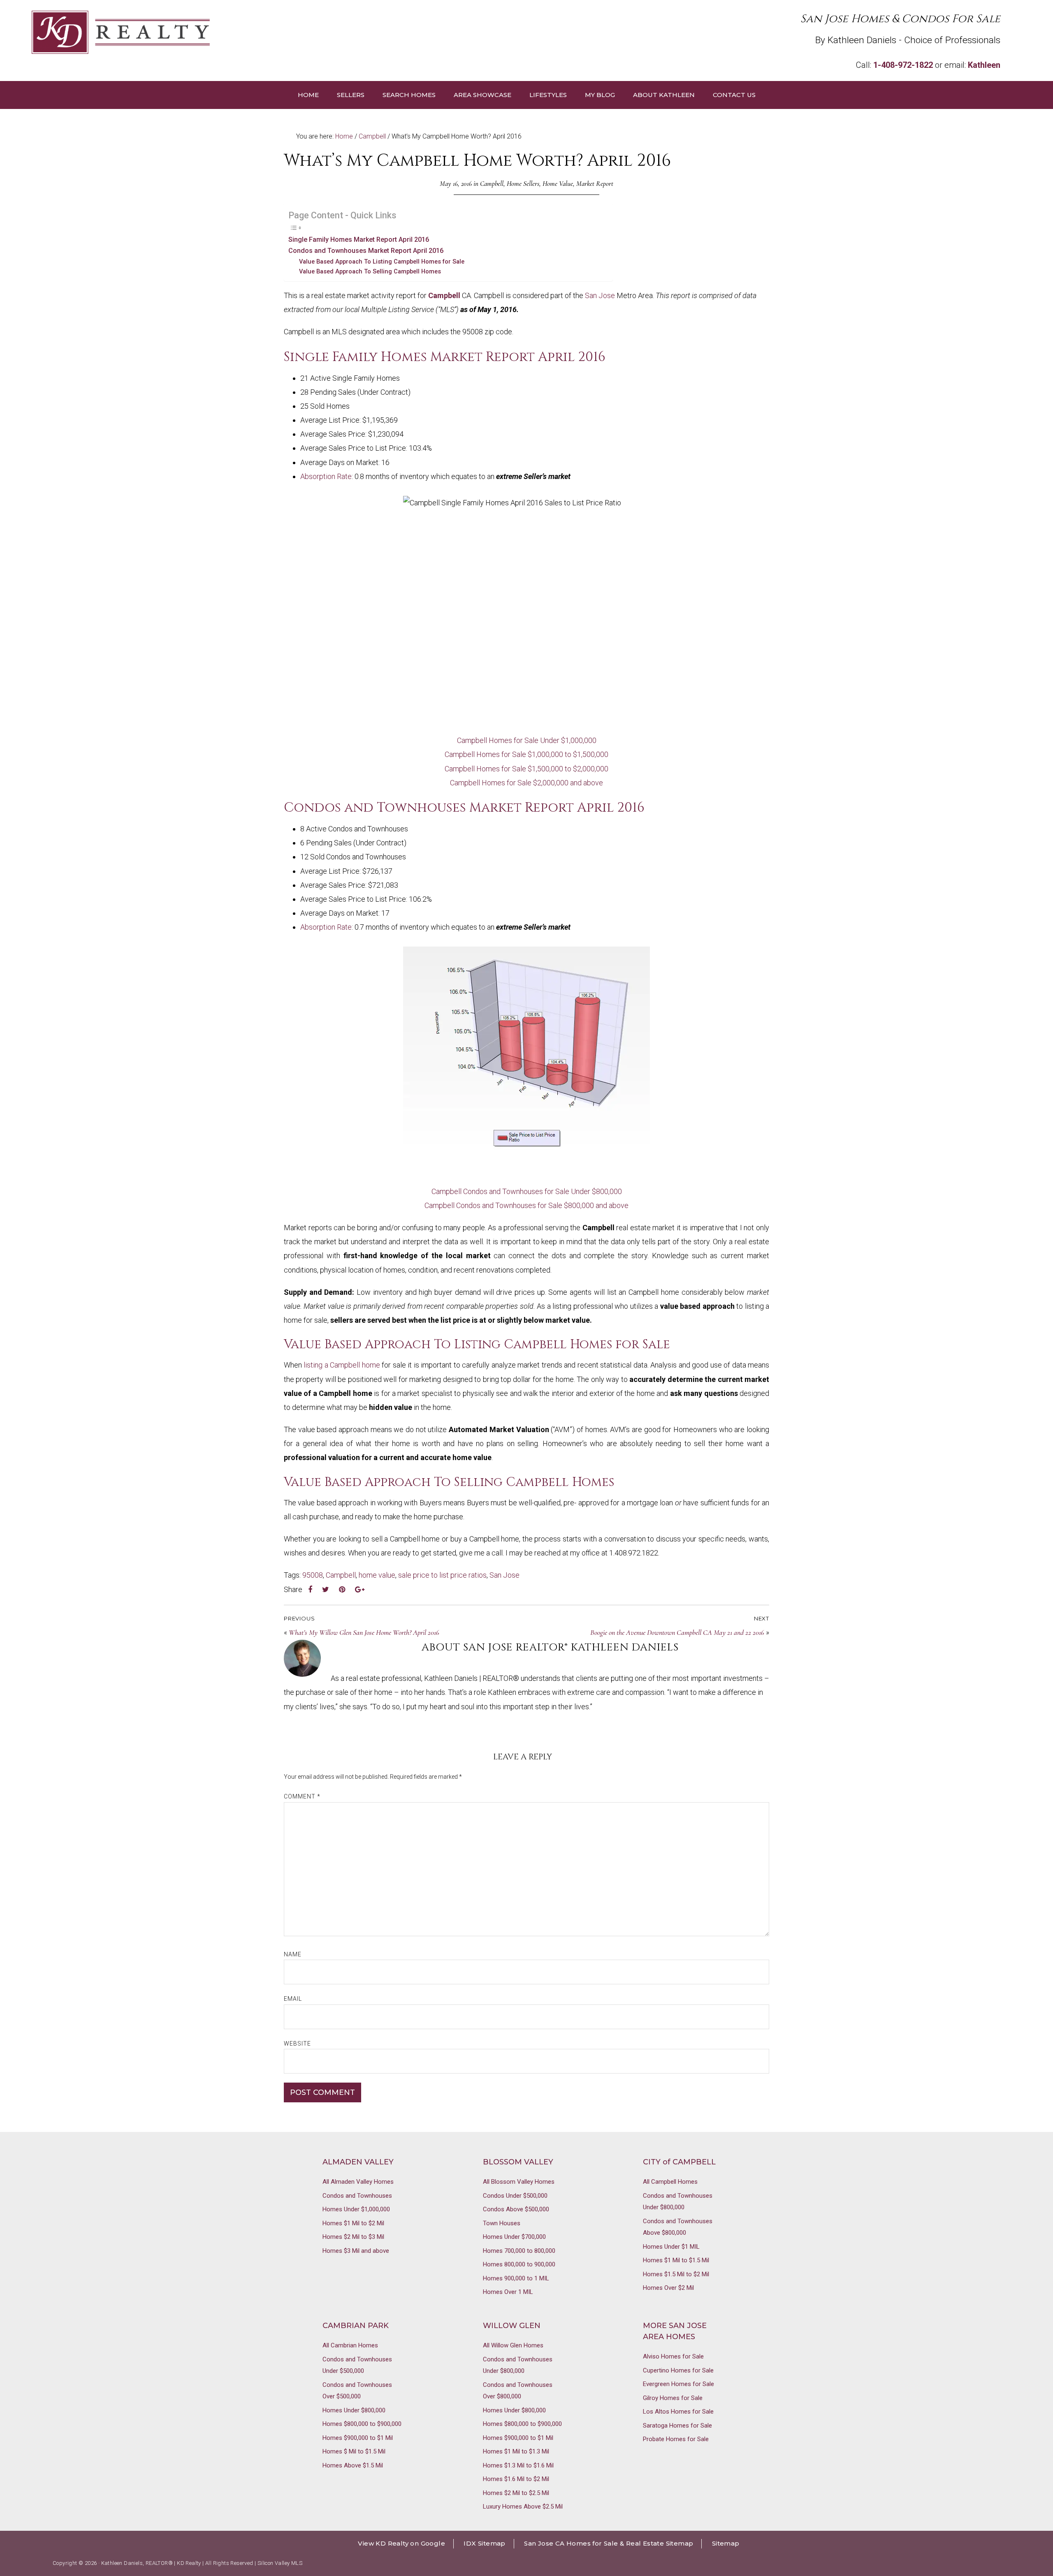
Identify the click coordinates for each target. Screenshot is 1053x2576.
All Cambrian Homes (350, 2345)
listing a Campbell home (342, 1365)
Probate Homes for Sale (676, 2439)
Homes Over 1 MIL (508, 2292)
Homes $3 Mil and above (356, 2251)
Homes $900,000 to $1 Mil (358, 2438)
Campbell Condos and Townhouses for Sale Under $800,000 (527, 1191)
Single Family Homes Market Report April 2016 (359, 240)
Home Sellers (523, 184)
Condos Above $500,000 (516, 2209)
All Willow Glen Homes (513, 2345)
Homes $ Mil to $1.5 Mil (354, 2451)
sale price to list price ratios (442, 1575)
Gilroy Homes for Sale (673, 2398)
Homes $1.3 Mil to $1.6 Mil (518, 2465)
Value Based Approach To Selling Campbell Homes (370, 271)
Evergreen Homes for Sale (678, 2384)
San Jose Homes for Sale (279, 32)
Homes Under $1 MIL (671, 2247)
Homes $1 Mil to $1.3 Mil (516, 2451)
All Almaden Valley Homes (358, 2182)
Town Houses (502, 2223)
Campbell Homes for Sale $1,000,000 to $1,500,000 (526, 754)
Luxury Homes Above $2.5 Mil (523, 2507)
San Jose (600, 295)
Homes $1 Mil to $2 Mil (353, 2223)
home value (377, 1575)
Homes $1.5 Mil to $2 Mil (676, 2274)
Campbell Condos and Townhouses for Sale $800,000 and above (526, 1205)
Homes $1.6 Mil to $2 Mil (516, 2479)
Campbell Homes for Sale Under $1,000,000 (527, 740)
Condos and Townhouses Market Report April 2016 (366, 251)
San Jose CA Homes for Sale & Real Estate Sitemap (609, 2543)
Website (297, 2044)
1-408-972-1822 (903, 65)
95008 (313, 1575)
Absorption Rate (326, 476)
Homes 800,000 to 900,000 (519, 2264)
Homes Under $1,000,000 (356, 2209)
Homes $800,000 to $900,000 (362, 2424)
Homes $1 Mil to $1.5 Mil (676, 2260)
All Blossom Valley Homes (519, 2182)
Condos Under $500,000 (515, 2196)
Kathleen (984, 65)
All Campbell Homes (670, 2182)
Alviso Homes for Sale (673, 2356)
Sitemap (726, 2543)
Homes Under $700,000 (514, 2237)
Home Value (558, 184)
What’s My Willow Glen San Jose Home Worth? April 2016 (364, 1632)
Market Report (595, 184)
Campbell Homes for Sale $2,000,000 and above (526, 783)
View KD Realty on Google (401, 2543)
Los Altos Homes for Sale (678, 2412)
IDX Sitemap (484, 2543)
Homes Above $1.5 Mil (353, 2465)
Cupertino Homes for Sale (678, 2370)
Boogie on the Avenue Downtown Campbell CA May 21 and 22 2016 (677, 1632)
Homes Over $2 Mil (668, 2288)
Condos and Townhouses (357, 2196)
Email (293, 1999)
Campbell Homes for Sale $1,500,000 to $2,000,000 (526, 769)
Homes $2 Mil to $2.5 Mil (516, 2493)
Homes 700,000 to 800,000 (519, 2251)
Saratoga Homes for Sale (677, 2426)
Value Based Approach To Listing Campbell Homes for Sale (382, 262)
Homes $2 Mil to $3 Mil (353, 2237)
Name (293, 1954)
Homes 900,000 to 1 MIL (516, 2278)
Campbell (492, 184)
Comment (302, 1796)
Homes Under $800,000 (354, 2410)
